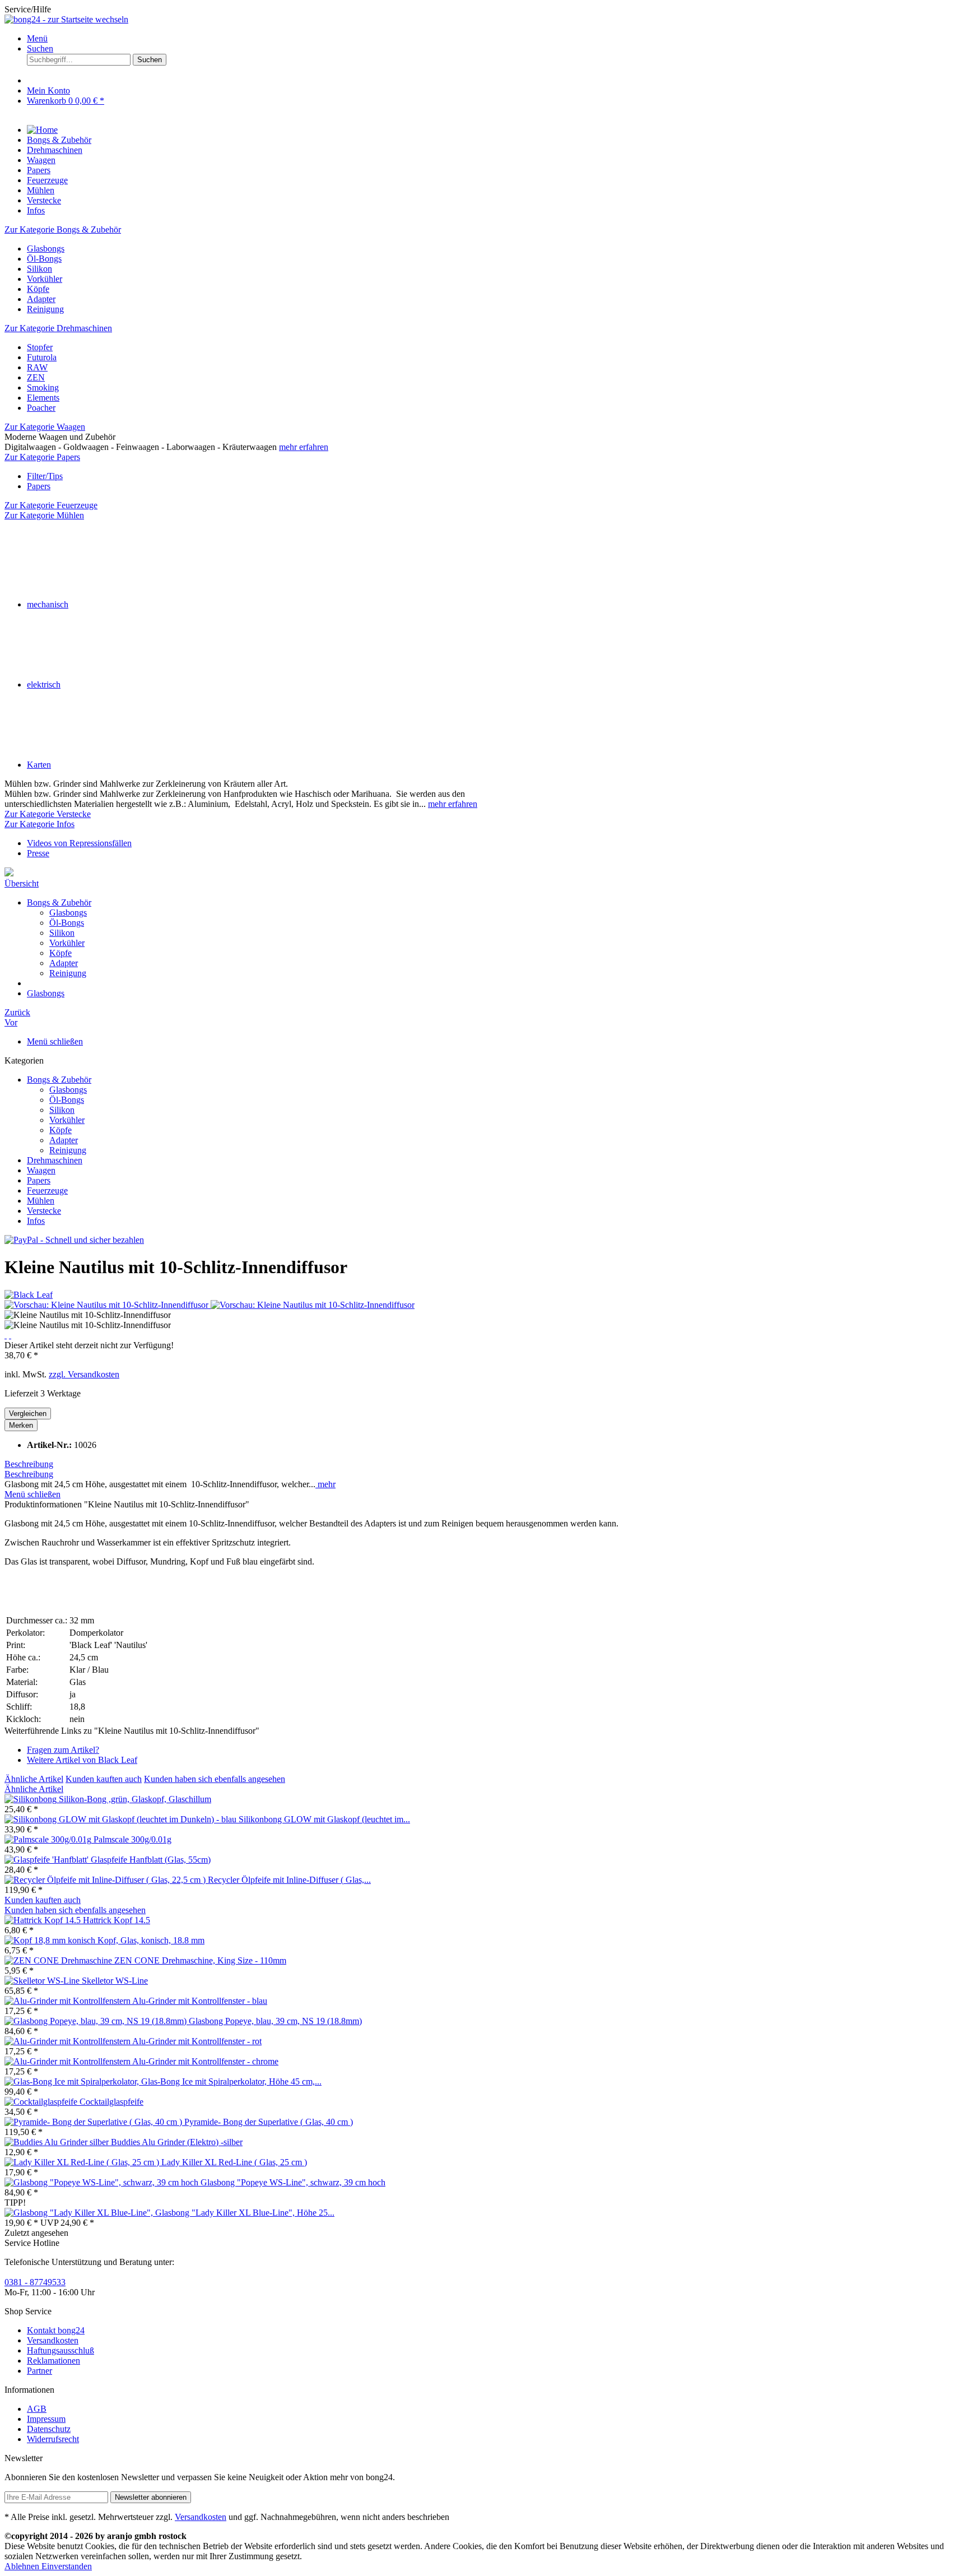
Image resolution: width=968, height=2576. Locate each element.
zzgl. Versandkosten (84, 1374)
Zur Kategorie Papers (42, 457)
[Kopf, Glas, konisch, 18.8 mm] (51, 1940)
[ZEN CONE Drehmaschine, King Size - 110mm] (59, 1960)
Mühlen (41, 1201)
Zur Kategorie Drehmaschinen (58, 328)
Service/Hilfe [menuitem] (28, 9)
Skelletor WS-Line (115, 1981)
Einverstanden (67, 2566)
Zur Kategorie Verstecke (48, 814)
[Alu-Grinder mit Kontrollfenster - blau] (68, 2001)
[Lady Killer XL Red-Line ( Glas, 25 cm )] (83, 2162)
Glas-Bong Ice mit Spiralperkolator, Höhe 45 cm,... (231, 2081)
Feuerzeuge (47, 1190)
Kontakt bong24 (56, 2330)
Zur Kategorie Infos (39, 824)
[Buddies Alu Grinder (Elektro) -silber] (58, 2142)
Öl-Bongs (67, 923)
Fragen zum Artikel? (63, 1750)
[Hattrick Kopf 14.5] (44, 1920)
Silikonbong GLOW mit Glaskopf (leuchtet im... (324, 1819)
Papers (39, 1180)
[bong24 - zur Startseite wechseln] (66, 19)
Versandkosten (53, 2340)
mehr (325, 1484)
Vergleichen (28, 1414)
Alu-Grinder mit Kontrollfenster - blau (200, 2001)
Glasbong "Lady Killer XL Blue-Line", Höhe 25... (245, 2213)
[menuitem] (495, 39)
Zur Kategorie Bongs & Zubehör (63, 229)
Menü (37, 38)
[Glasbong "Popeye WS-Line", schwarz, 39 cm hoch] (103, 2182)
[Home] (42, 130)
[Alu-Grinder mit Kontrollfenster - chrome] (68, 2061)
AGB (37, 2409)
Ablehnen (23, 2566)
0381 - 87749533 (35, 2282)
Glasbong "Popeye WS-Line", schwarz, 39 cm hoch (293, 2182)
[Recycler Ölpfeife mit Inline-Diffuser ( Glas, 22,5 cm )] (106, 1880)
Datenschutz (49, 2429)
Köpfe (61, 953)
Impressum (46, 2419)
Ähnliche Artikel (34, 1779)
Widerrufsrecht (53, 2439)
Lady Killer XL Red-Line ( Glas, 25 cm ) (234, 2162)
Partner (39, 2371)
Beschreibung (29, 1464)
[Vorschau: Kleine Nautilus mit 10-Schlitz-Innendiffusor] (108, 1305)
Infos (36, 1221)
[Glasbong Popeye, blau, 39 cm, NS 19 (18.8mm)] (97, 2021)
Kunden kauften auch (104, 1779)
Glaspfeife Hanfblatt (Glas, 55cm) (151, 1860)
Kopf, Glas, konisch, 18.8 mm (151, 1940)
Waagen (41, 1170)
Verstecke (44, 1211)
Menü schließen (55, 1041)
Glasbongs (68, 913)
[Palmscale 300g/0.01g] (49, 1839)
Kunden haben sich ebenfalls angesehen (215, 1779)
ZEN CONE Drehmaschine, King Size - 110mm (200, 1960)
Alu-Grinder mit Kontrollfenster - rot (197, 2041)
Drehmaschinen (55, 1160)
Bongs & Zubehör (59, 1080)
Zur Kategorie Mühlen (44, 515)
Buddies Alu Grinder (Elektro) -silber (177, 2142)
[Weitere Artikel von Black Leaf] (29, 1295)
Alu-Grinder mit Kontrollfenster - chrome (205, 2061)
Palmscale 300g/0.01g (132, 1839)
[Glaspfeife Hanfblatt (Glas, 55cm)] (48, 1860)
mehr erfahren (304, 447)
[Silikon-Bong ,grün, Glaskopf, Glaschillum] (32, 1799)
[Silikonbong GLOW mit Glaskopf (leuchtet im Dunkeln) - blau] (122, 1819)
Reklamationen (53, 2361)
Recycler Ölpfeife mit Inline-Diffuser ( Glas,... (289, 1880)
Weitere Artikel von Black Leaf (82, 1760)
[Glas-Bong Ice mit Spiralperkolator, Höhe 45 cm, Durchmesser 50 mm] (73, 2081)
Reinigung (68, 973)
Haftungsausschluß (61, 2350)
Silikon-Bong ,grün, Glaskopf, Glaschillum (135, 1799)
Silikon (62, 933)
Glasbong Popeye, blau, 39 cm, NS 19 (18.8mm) (275, 2021)
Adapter (64, 963)
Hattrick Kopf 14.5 (117, 1920)
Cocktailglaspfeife (111, 2102)
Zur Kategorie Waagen (45, 427)
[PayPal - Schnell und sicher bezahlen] (74, 1240)
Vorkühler (67, 943)
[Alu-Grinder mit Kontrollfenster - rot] (68, 2041)
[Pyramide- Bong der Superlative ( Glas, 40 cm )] (94, 2122)
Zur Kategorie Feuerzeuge (51, 505)
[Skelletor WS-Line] (43, 1981)
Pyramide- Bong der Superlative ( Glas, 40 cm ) (269, 2122)
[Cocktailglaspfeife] (42, 2102)
